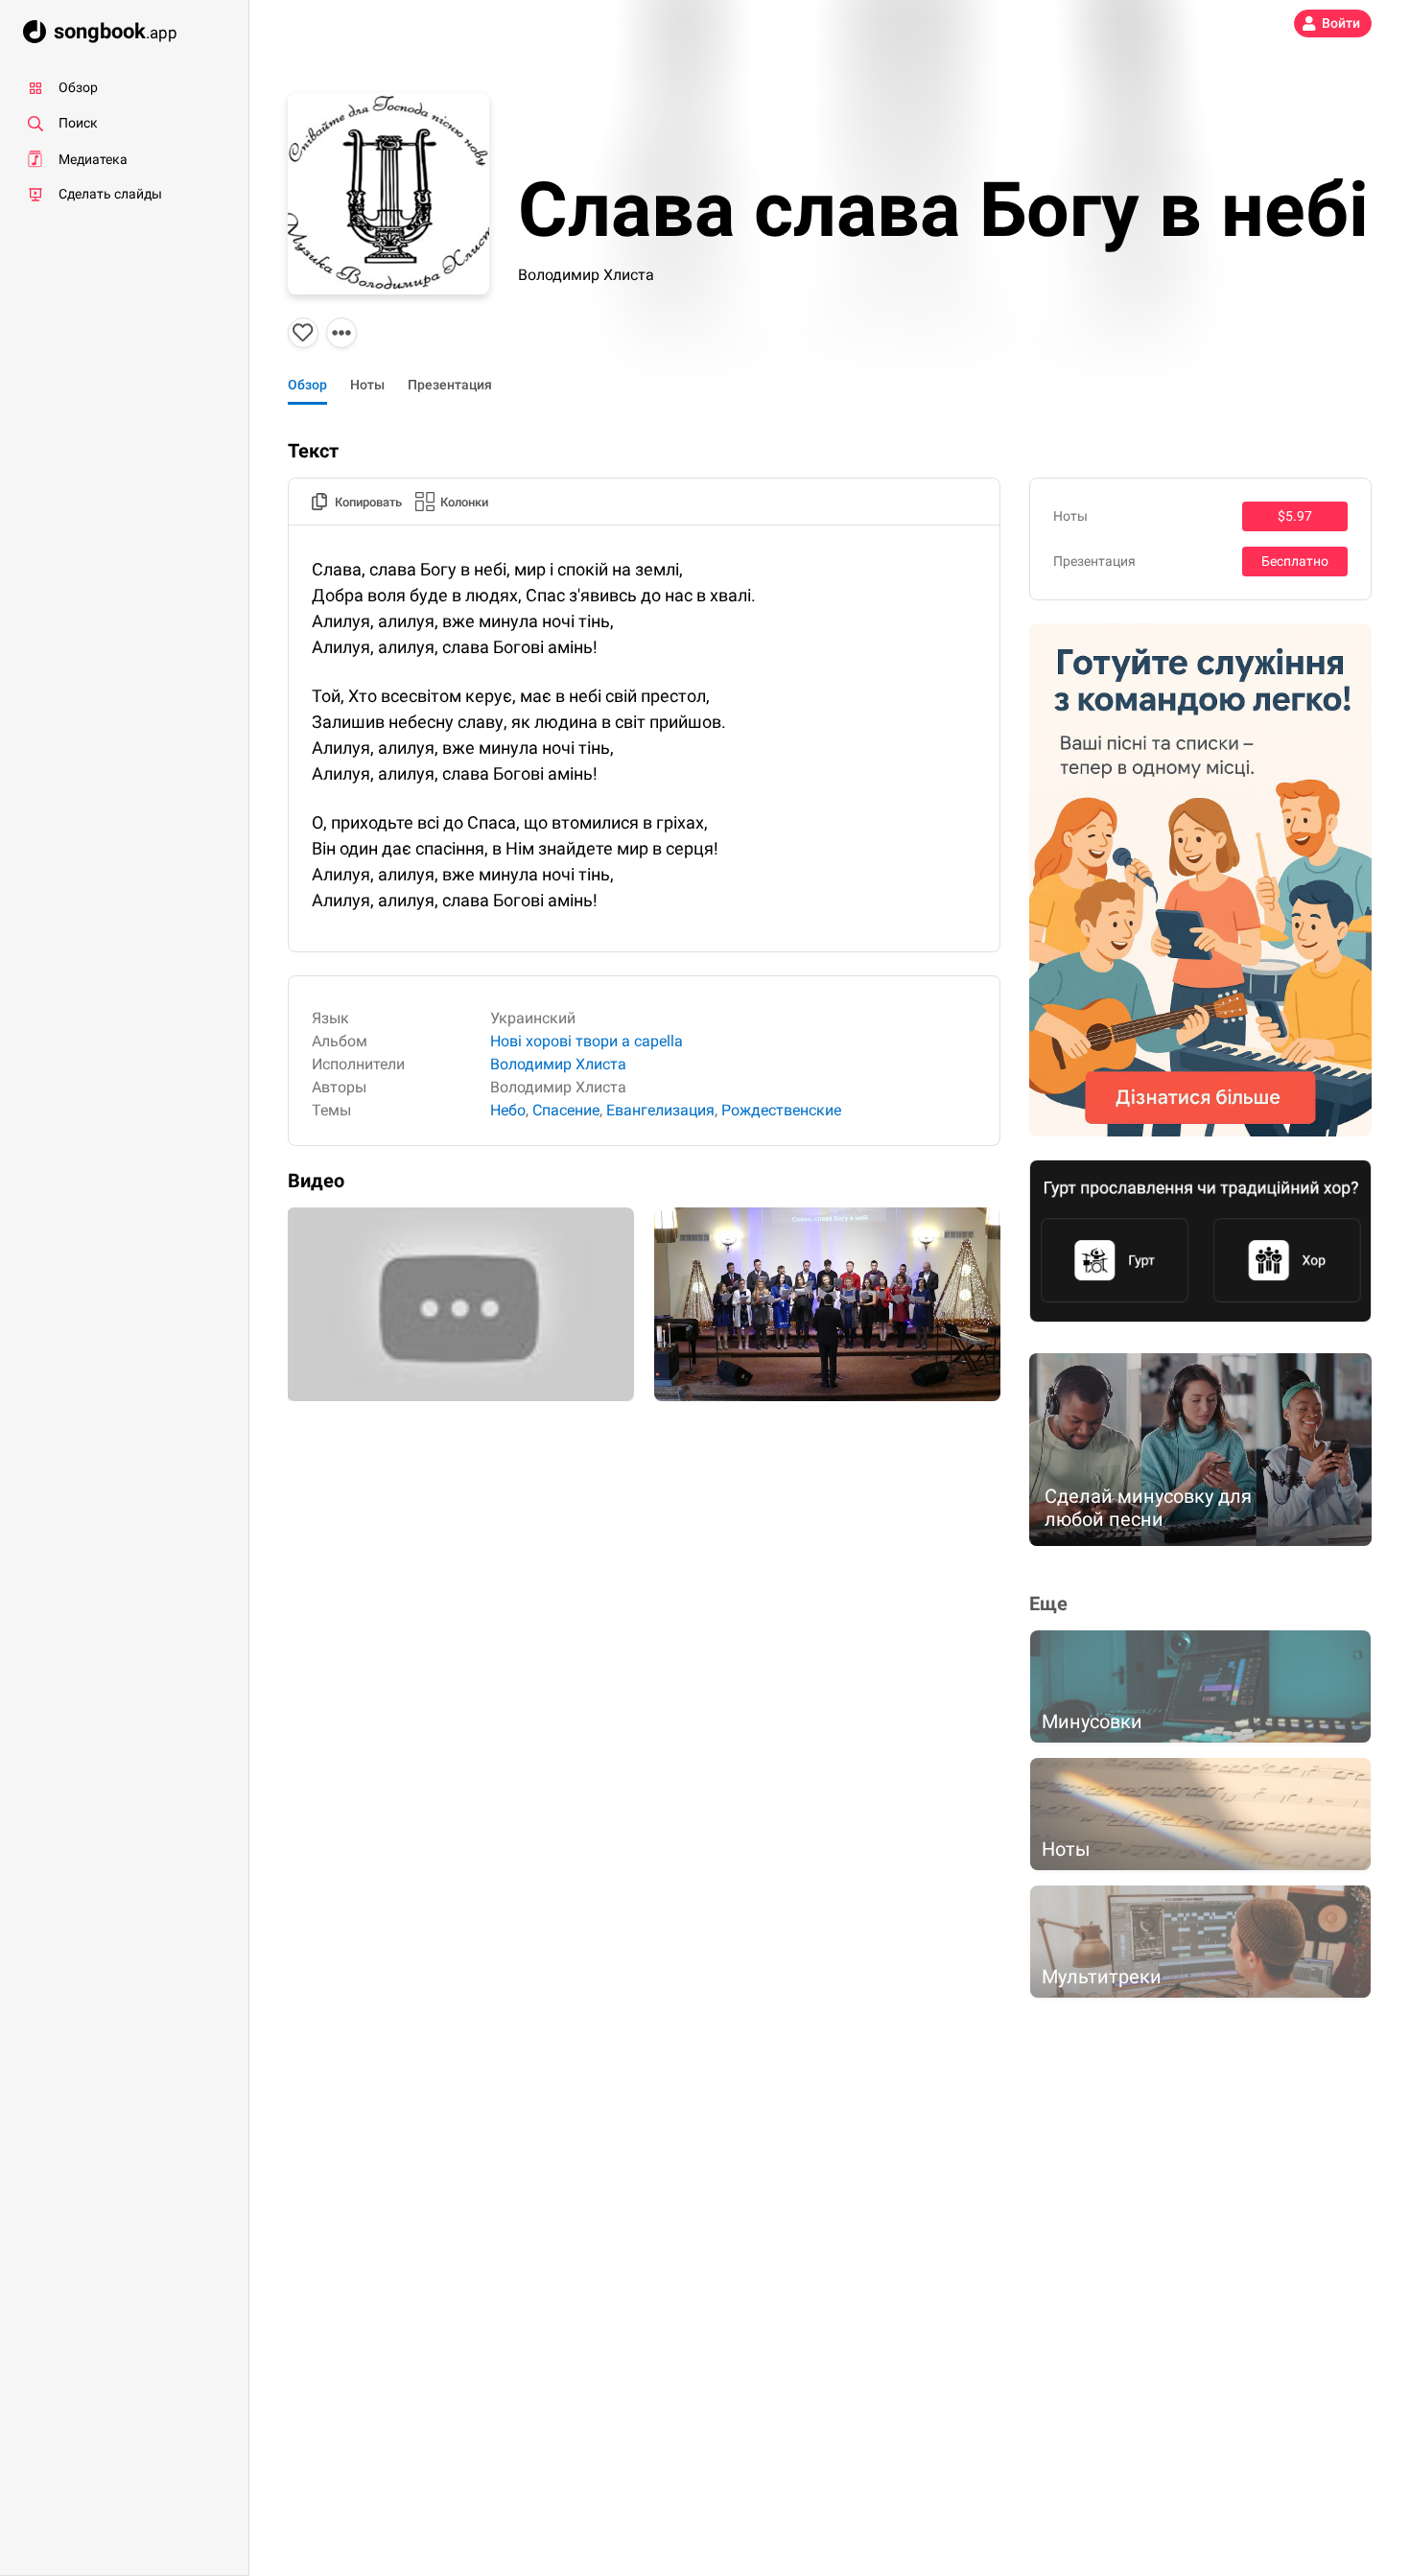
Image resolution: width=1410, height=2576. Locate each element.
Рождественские (781, 1110)
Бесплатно (1295, 561)
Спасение (566, 1110)
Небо (508, 1110)
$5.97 (1295, 516)
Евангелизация (660, 1110)
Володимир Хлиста (586, 275)
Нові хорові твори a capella (587, 1041)
